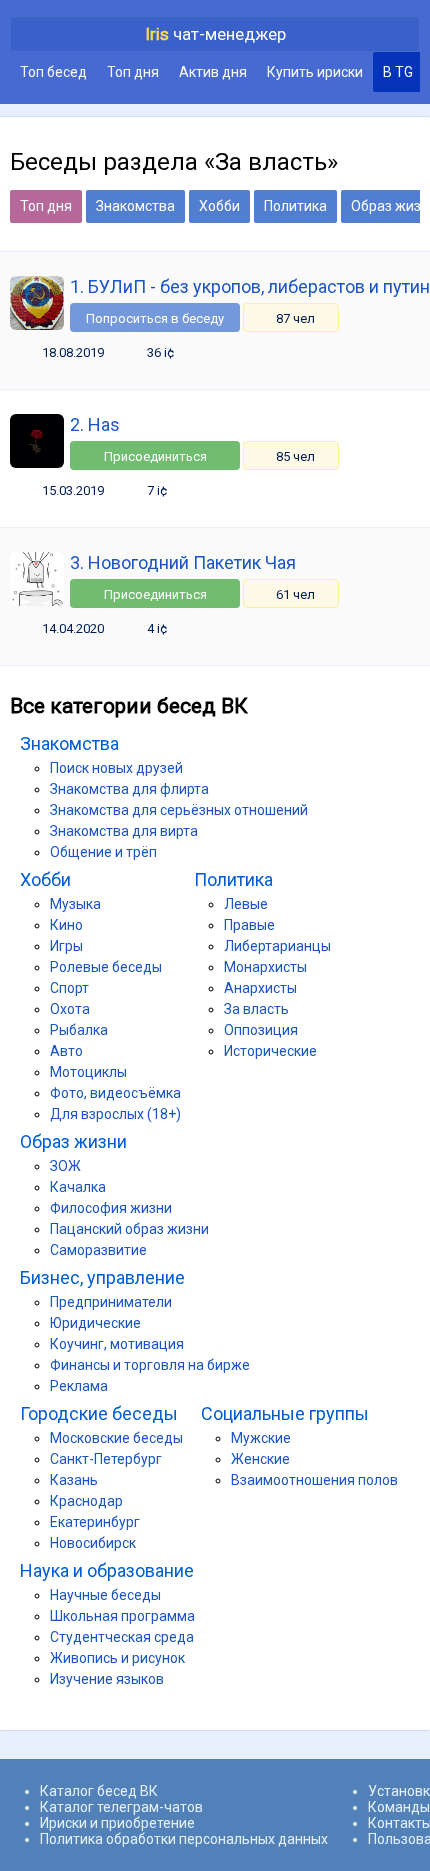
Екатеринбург (95, 1522)
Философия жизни (111, 1208)
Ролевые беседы (106, 967)
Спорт (69, 988)
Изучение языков (107, 1679)
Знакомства (135, 206)
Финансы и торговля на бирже (150, 1365)
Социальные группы (285, 1413)
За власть (256, 1009)
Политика (295, 206)
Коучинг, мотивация (117, 1344)
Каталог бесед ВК (99, 1791)
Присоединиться (155, 456)
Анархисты (260, 988)
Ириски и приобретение (117, 1823)
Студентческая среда (122, 1637)
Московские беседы (116, 1438)
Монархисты (265, 967)
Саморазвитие (98, 1250)
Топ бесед (53, 72)
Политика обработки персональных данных (184, 1839)
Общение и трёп (103, 852)
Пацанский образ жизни (129, 1229)
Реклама (79, 1386)
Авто (66, 1051)
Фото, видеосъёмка (115, 1093)
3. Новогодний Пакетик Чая (183, 562)
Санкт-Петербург (106, 1459)
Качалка (78, 1187)
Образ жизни (73, 1141)
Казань (74, 1480)
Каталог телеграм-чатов (121, 1807)
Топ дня (133, 72)
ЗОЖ (65, 1166)
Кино (66, 925)
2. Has (95, 424)
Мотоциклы (88, 1072)
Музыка (75, 904)
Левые (246, 904)
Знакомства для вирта (124, 831)
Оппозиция (261, 1030)
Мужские (261, 1438)
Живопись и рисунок (117, 1658)
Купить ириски (315, 72)
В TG (398, 72)
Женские (260, 1459)
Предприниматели (111, 1302)
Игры (66, 946)
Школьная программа (122, 1616)
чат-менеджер (215, 34)
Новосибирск (93, 1543)
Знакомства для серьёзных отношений (179, 810)
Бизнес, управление (102, 1277)
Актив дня (213, 72)
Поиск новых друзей (116, 768)
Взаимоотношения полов (314, 1480)
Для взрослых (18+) (115, 1114)
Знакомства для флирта (129, 789)
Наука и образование (107, 1570)
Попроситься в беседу (155, 318)
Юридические (95, 1323)
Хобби (219, 206)
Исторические (270, 1051)
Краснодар (86, 1501)
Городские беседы (99, 1413)
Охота (70, 1009)
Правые (249, 925)
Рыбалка (79, 1030)
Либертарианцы (277, 946)
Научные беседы (105, 1595)
